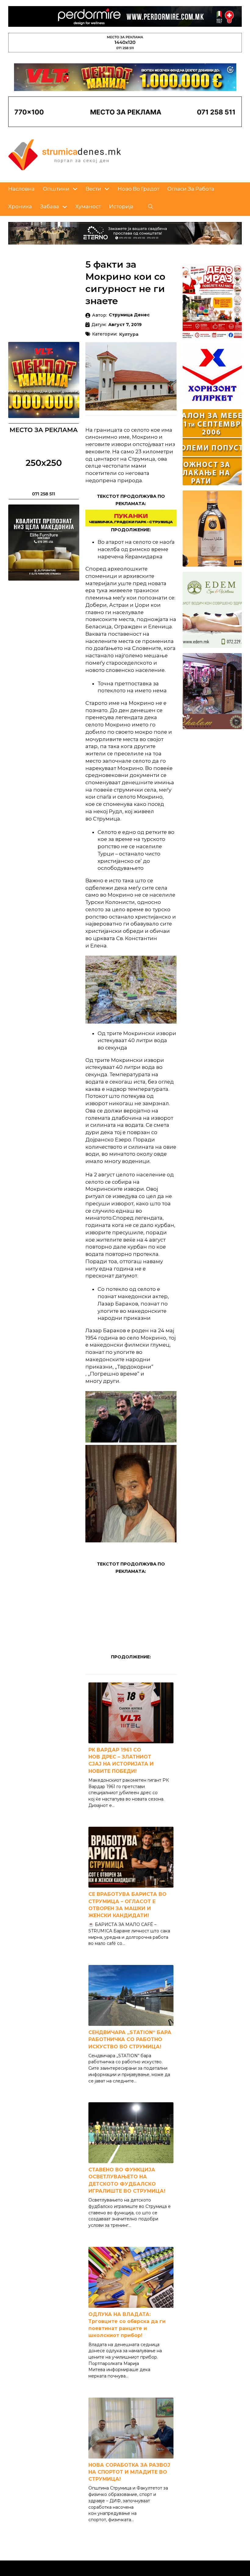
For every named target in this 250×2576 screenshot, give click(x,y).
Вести (93, 189)
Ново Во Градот (139, 189)
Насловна (21, 189)
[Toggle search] (151, 207)
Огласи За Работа (191, 189)
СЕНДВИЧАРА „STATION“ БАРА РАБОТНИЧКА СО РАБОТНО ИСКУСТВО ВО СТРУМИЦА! (130, 2039)
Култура (129, 335)
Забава (50, 206)
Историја (121, 206)
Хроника (20, 206)
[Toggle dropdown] (75, 189)
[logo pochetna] (65, 154)
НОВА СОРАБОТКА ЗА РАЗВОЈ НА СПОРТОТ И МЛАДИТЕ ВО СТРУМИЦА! (129, 2472)
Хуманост (88, 206)
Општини (56, 189)
